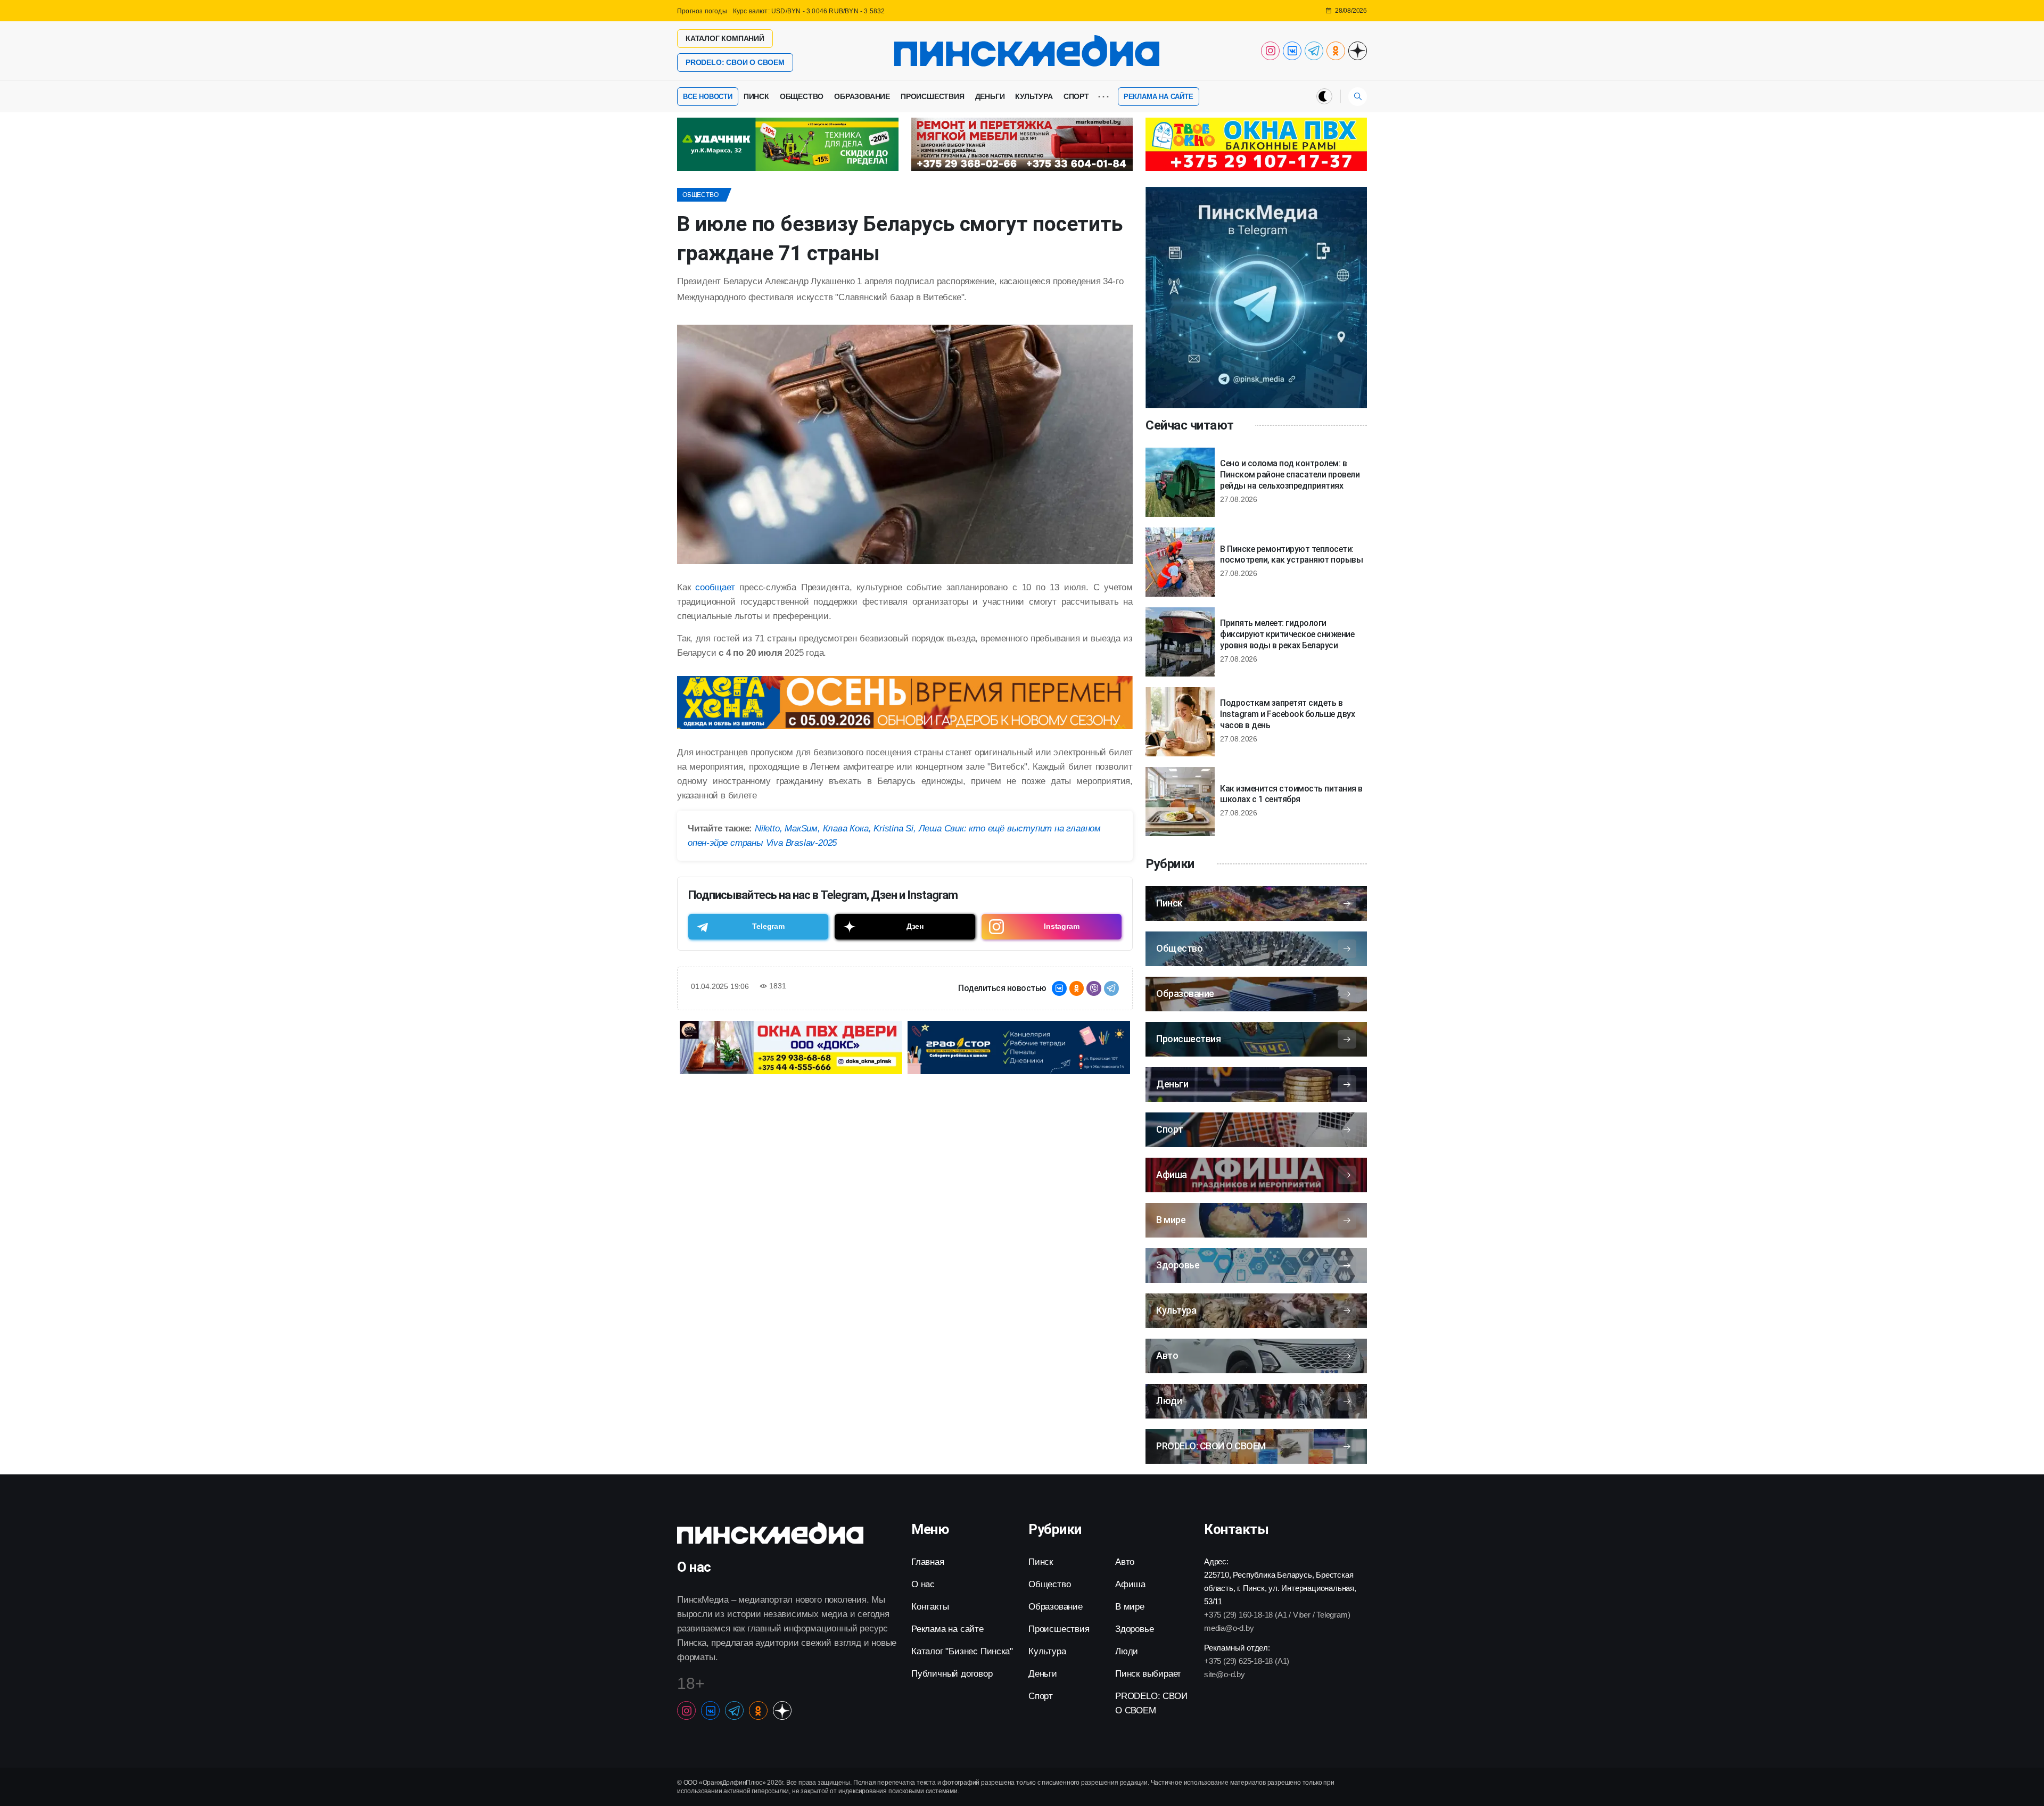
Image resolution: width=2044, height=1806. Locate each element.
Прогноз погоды (702, 11)
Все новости (708, 97)
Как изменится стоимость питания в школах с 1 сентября (1291, 794)
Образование (862, 96)
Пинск (756, 96)
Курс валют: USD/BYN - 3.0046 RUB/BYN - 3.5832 (809, 11)
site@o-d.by (1225, 1674)
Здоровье (1134, 1629)
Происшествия (933, 96)
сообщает (715, 587)
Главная (928, 1562)
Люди (1127, 1651)
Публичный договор (952, 1674)
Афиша (1130, 1584)
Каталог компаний (725, 38)
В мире (1130, 1607)
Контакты (930, 1607)
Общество (802, 96)
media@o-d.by (1229, 1628)
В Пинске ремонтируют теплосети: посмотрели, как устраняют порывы (1291, 555)
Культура (1034, 96)
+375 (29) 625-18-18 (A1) (1247, 1661)
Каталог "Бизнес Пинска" (962, 1651)
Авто (1125, 1562)
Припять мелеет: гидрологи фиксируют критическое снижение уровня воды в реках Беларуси (1287, 634)
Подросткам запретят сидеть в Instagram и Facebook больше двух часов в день (1287, 714)
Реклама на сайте (1159, 97)
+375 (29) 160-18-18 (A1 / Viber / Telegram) (1277, 1615)
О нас (923, 1584)
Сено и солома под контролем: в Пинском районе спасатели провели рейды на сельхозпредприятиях (1290, 475)
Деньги (990, 96)
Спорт (1076, 96)
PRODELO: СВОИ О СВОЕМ (735, 62)
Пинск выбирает (1148, 1674)
